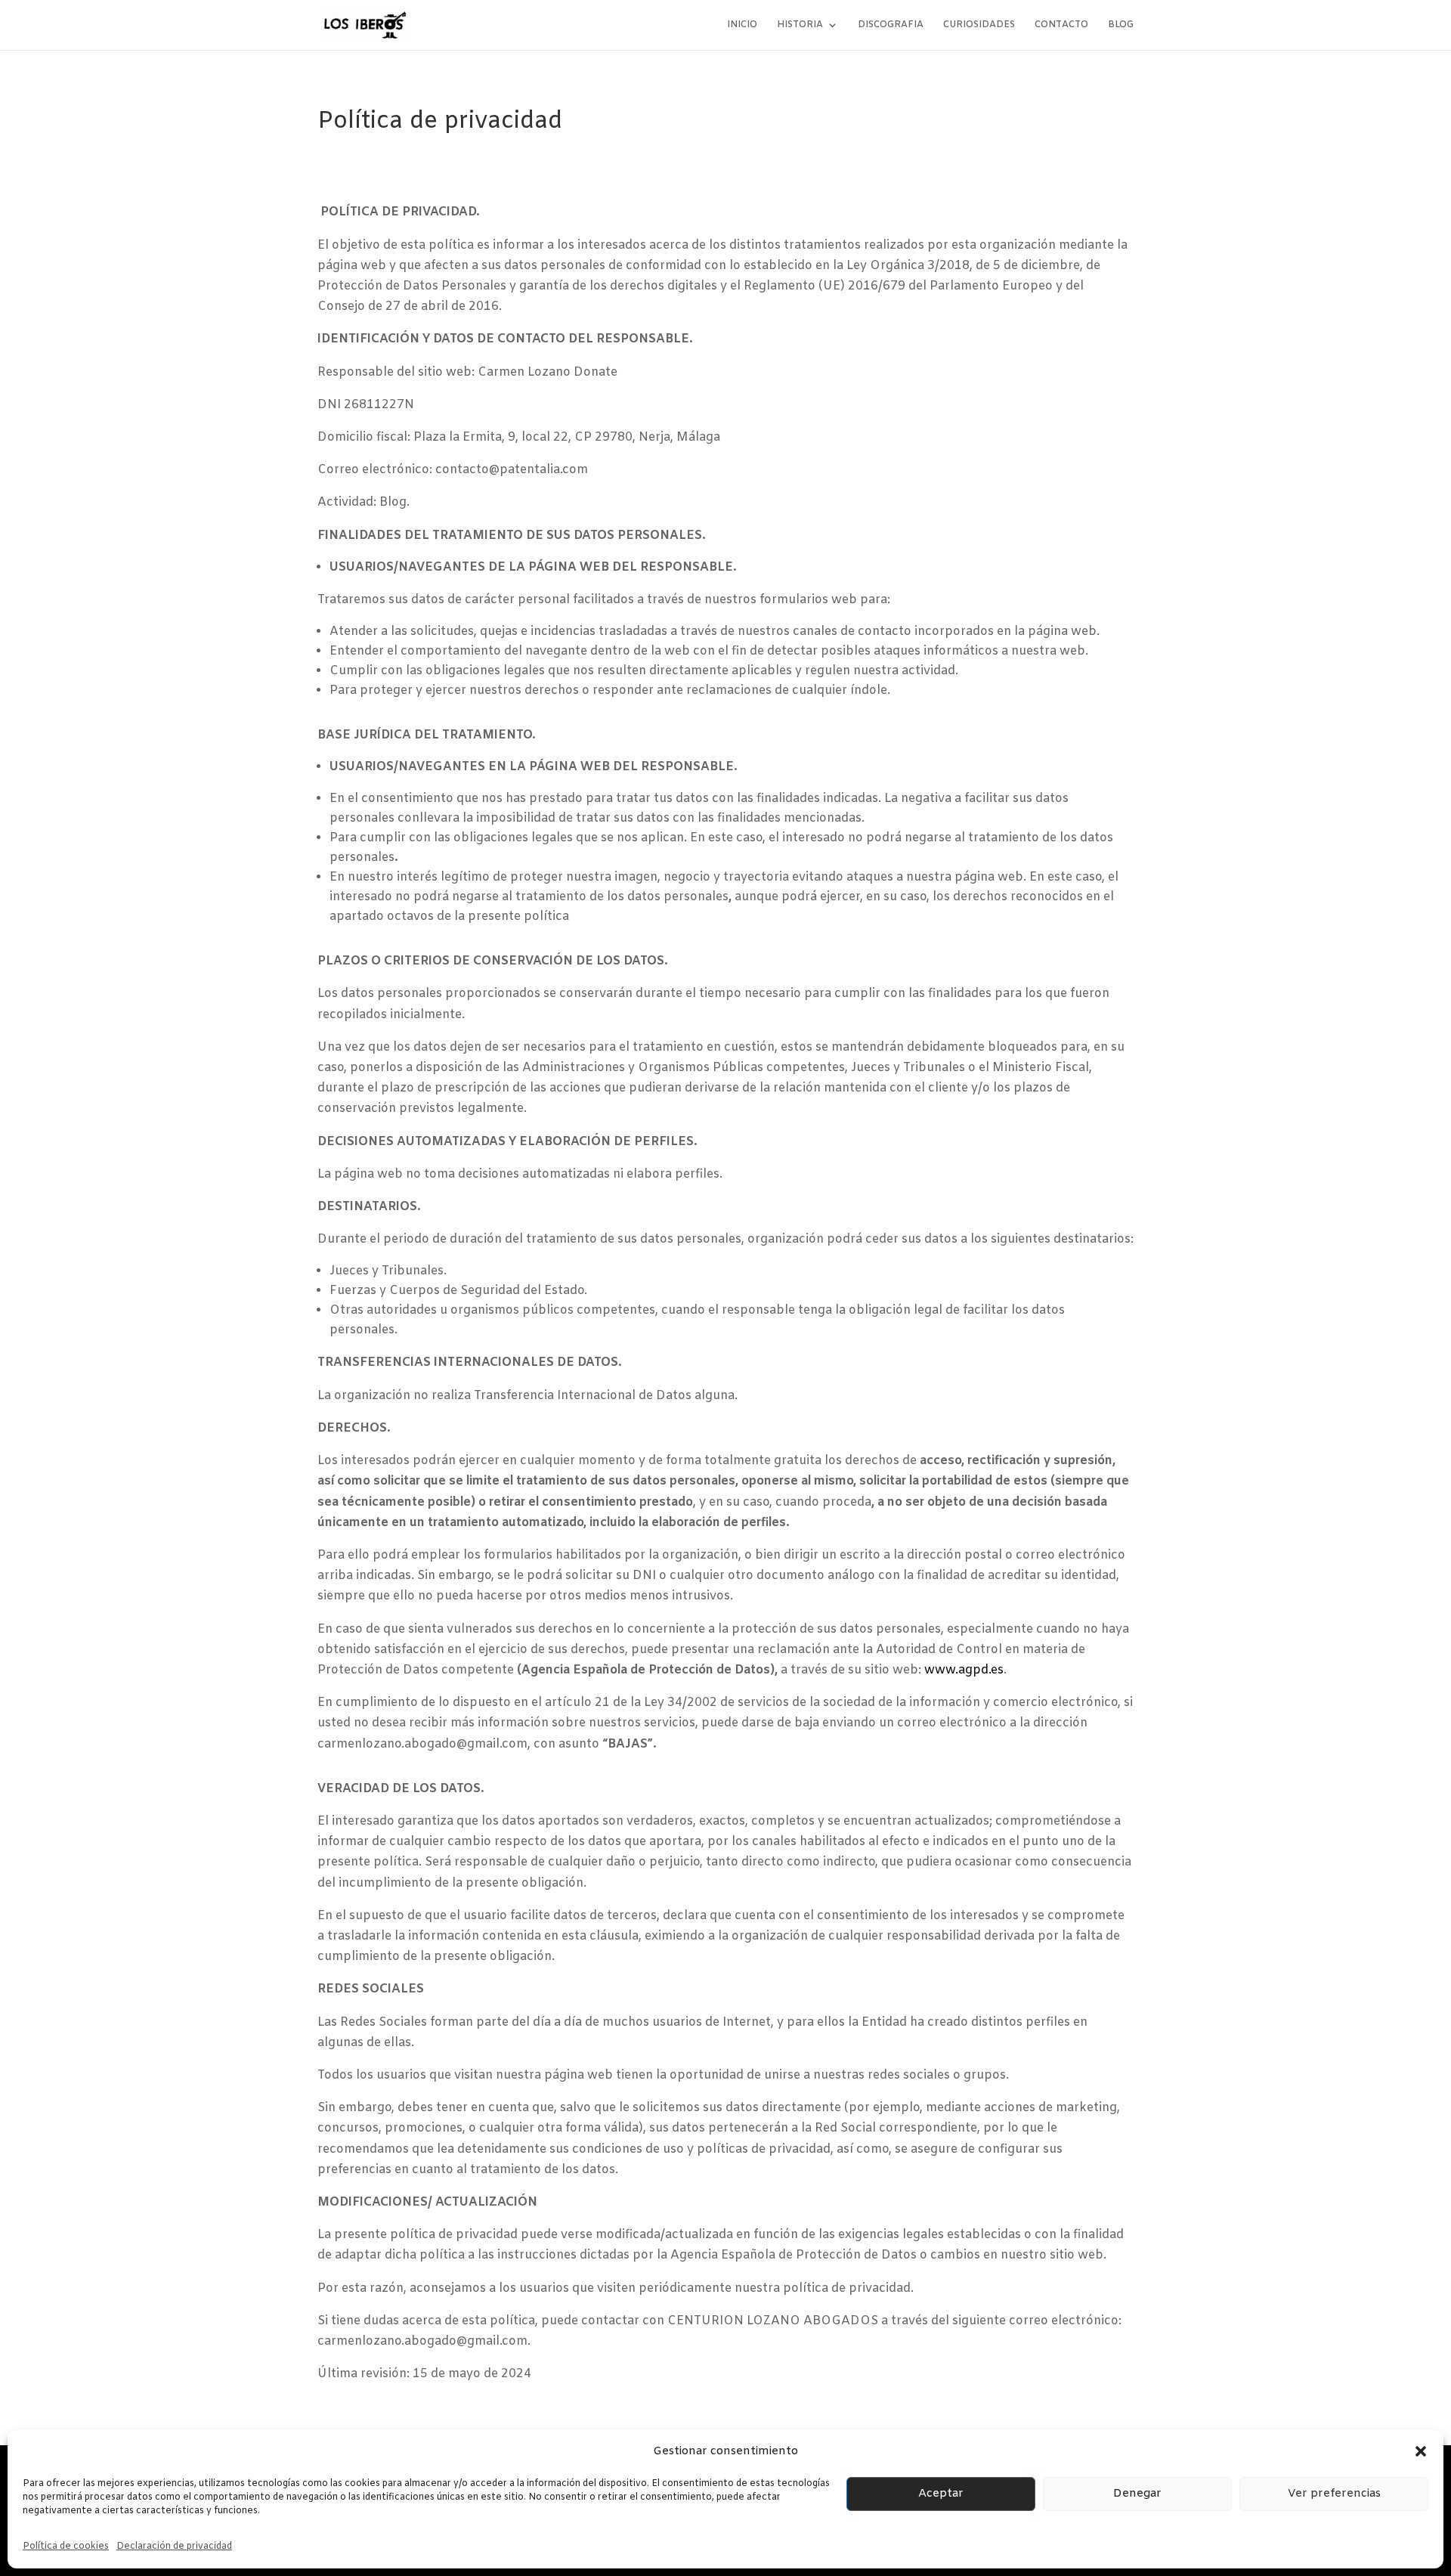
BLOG (1121, 25)
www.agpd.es (964, 1670)
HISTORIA (800, 25)
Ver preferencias (1334, 2494)
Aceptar (941, 2494)
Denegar (1137, 2494)
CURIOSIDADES (979, 25)
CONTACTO (1061, 25)
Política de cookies (66, 2547)
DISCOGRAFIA (891, 25)
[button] (1421, 2451)
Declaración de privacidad (174, 2547)
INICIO (742, 25)
